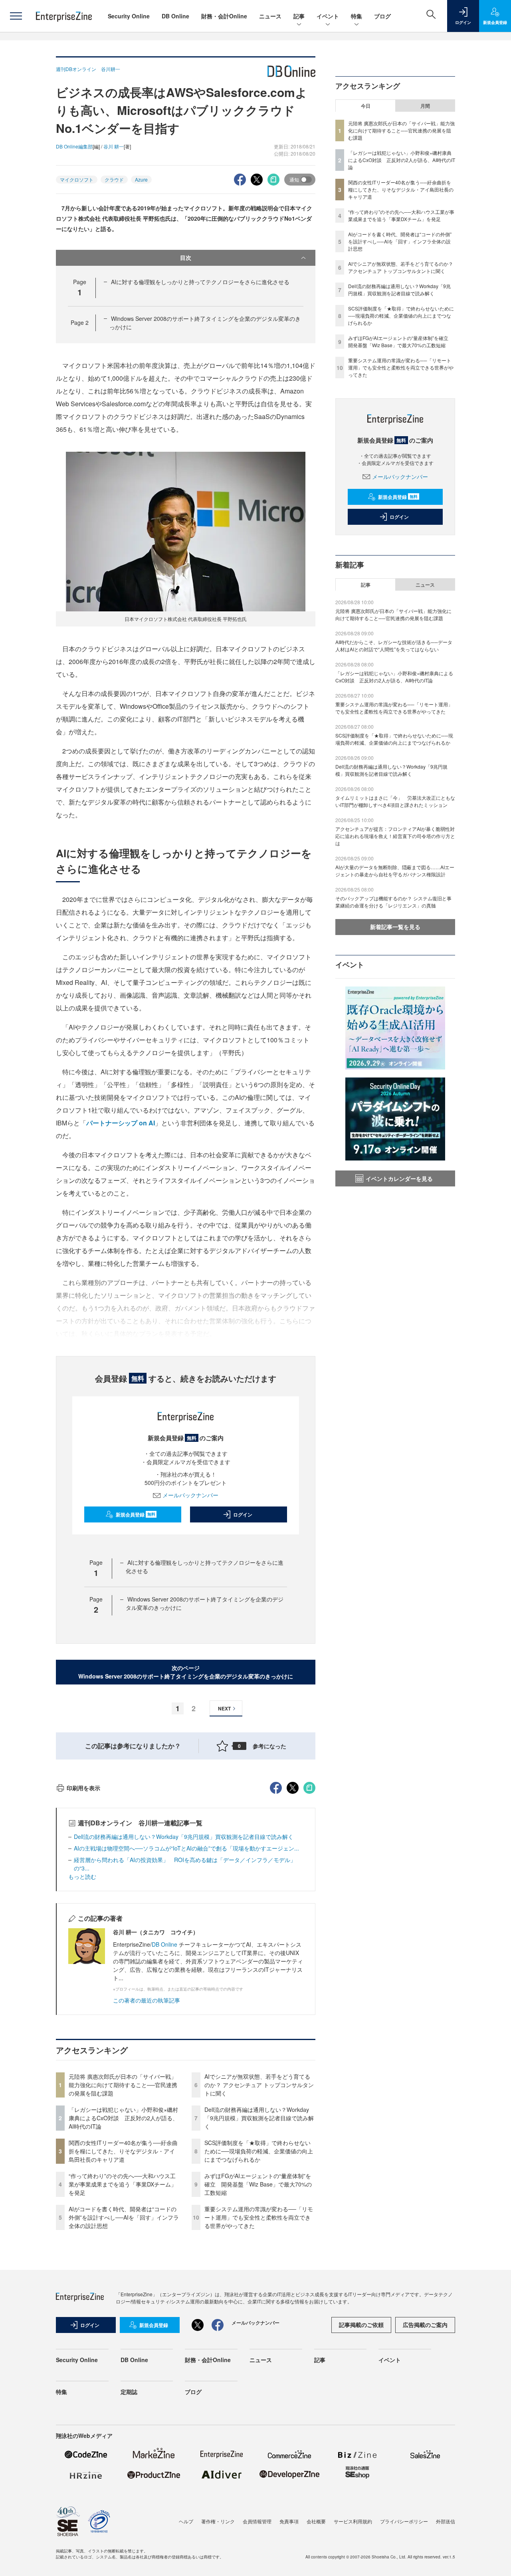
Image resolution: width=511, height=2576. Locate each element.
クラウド (114, 179)
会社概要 (316, 2521)
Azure (141, 179)
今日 (366, 106)
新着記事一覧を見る (395, 927)
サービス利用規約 (353, 2521)
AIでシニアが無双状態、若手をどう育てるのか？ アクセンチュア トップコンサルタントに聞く (259, 2085)
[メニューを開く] (16, 16)
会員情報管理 (257, 2521)
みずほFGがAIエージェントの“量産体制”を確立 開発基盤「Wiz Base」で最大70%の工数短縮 (258, 2184)
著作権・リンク (218, 2521)
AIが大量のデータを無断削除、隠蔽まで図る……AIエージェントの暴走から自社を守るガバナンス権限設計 (395, 871)
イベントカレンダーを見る (399, 1178)
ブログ (382, 16)
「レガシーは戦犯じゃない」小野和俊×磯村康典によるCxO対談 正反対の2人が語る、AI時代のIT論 (123, 2118)
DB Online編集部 (74, 146)
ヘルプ (186, 2521)
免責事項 (289, 2521)
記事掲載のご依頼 (361, 2325)
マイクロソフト (77, 179)
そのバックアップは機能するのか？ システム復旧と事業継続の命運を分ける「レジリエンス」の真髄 (393, 902)
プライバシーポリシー (404, 2521)
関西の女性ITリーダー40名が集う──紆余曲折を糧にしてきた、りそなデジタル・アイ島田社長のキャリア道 (123, 2151)
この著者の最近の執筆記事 (147, 2000)
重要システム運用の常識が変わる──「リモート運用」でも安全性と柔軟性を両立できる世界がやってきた (259, 2217)
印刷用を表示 (83, 1788)
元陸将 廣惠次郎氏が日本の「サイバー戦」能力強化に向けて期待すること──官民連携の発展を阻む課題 (123, 2085)
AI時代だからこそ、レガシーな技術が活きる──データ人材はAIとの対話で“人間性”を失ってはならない (394, 645)
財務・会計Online (224, 16)
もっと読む (82, 1876)
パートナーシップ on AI (121, 1123)
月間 (425, 106)
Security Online (129, 16)
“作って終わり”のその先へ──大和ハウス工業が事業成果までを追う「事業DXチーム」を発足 (123, 2184)
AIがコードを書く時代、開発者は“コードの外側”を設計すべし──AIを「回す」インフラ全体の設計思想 (124, 2217)
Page (80, 322)
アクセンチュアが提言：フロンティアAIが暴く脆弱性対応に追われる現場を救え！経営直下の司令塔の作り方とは (395, 836)
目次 (186, 257)
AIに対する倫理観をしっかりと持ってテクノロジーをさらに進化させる (200, 282)
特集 (357, 16)
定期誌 (129, 2392)
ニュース (270, 16)
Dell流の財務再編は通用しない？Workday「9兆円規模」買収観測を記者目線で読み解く (184, 1837)
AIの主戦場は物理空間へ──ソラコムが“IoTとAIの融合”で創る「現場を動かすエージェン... (186, 1848)
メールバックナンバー (190, 1495)
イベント (328, 16)
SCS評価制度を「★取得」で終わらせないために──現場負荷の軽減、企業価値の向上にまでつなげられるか (259, 2151)
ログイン (243, 1514)
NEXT (224, 1708)
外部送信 (446, 2521)
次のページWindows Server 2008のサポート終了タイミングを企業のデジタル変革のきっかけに (186, 1672)
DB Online (175, 16)
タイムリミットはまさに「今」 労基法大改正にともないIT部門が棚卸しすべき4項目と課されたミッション (395, 801)
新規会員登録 (136, 1514)
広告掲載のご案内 (425, 2325)
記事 (299, 16)
